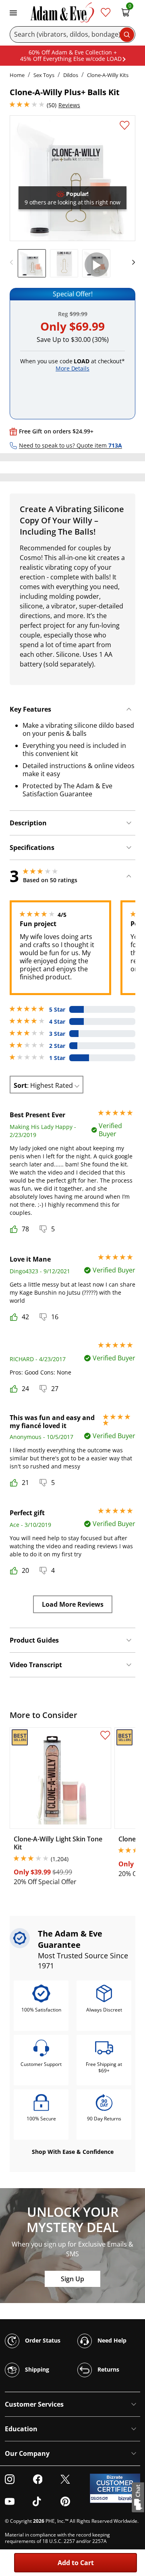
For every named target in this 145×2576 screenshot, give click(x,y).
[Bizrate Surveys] (129, 2498)
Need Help (111, 2340)
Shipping (36, 2369)
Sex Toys (44, 75)
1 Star (57, 1058)
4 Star (57, 1022)
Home (17, 75)
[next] (131, 262)
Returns (108, 2369)
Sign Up (72, 2279)
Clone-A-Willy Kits (108, 75)
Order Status (42, 2340)
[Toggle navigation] (13, 12)
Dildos (71, 75)
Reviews (69, 105)
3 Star (57, 1034)
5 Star (57, 1010)
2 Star (57, 1046)
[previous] (14, 262)
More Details (72, 368)
